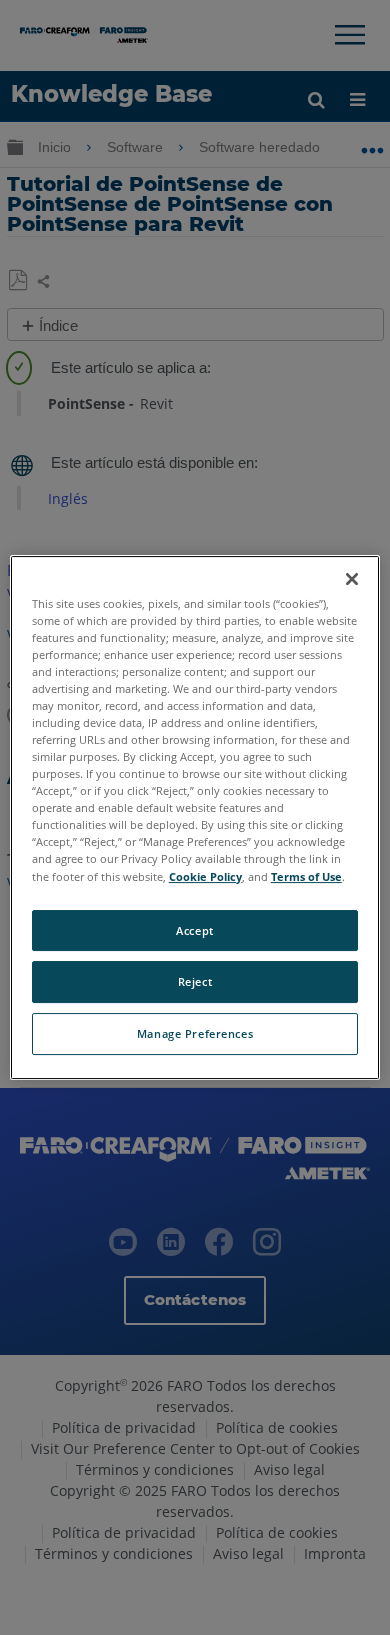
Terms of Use (306, 876)
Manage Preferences (195, 1033)
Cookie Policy (205, 876)
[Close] (352, 579)
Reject (195, 982)
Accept (194, 930)
